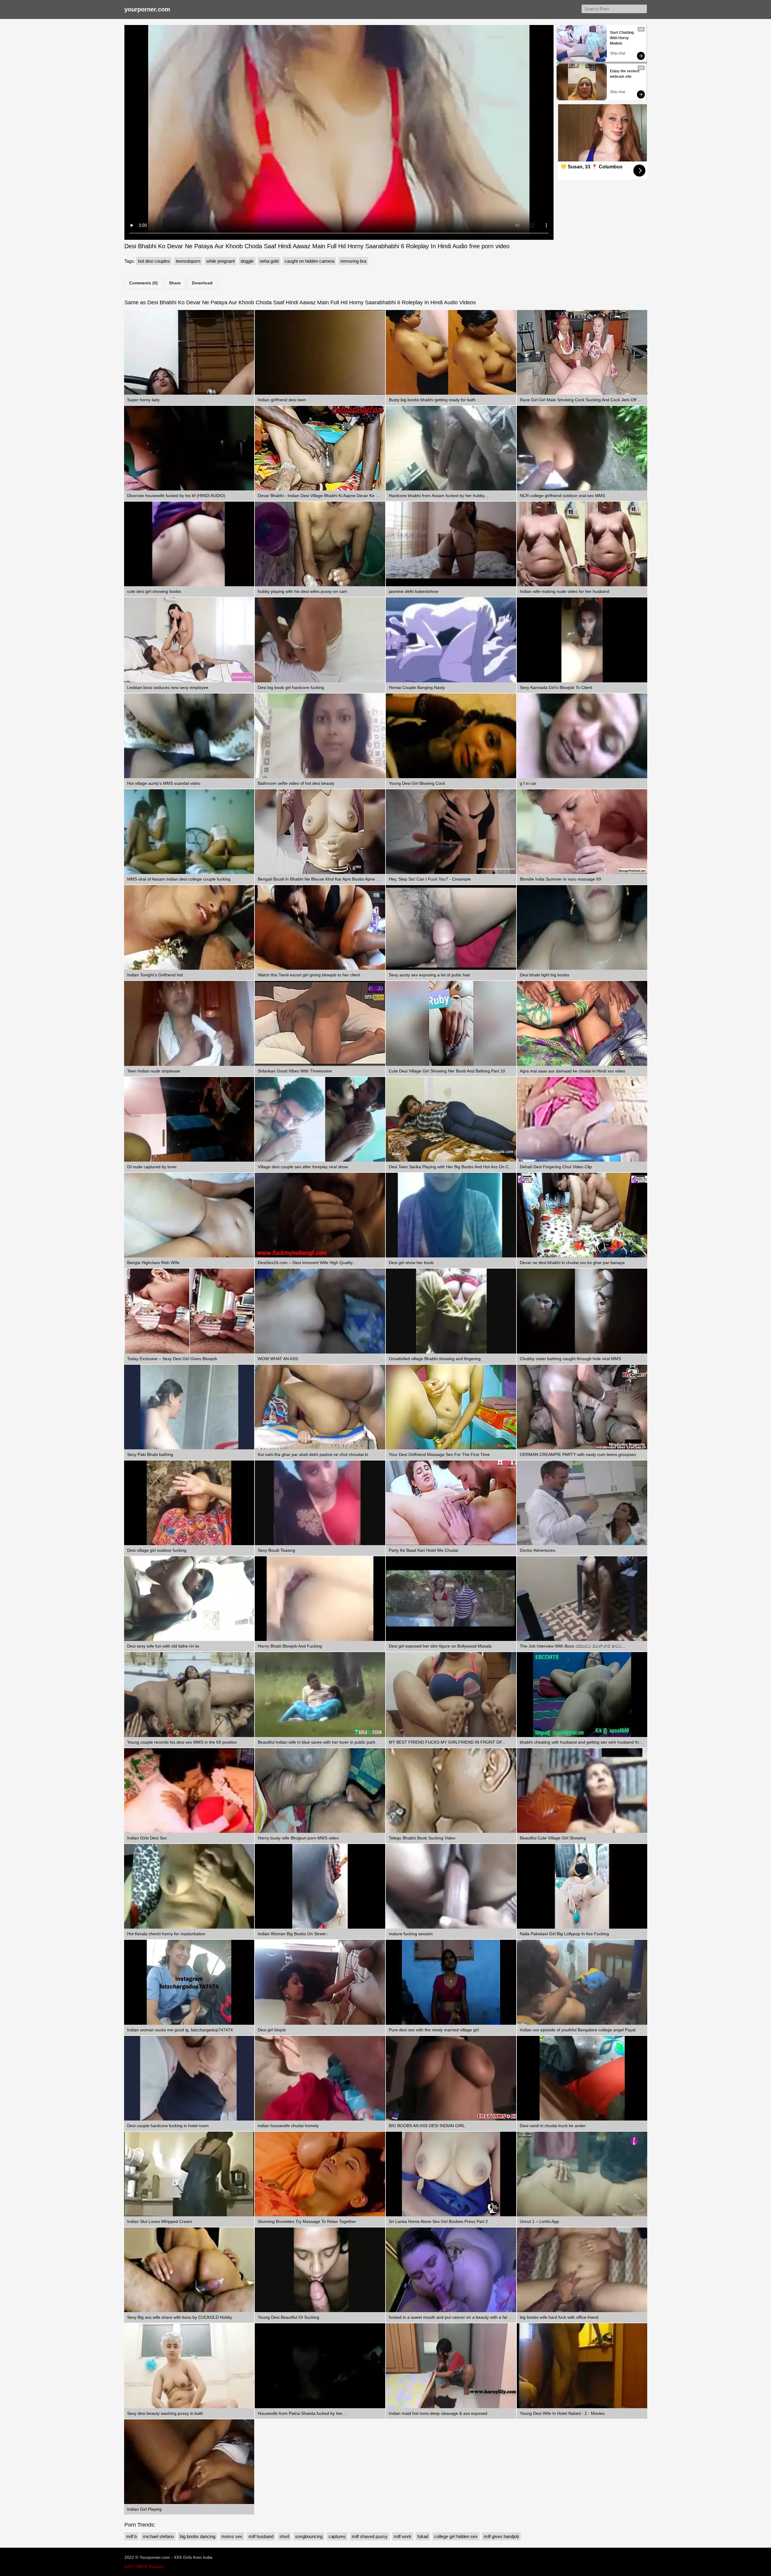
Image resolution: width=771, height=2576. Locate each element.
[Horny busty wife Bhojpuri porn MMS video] (320, 1790)
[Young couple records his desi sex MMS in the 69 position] (189, 1694)
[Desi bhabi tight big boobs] (582, 927)
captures (337, 2536)
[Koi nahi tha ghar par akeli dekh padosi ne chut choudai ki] (320, 1407)
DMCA (141, 2566)
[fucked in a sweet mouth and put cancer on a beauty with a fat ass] (451, 2270)
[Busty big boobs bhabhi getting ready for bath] (451, 352)
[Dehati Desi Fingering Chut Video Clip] (582, 1119)
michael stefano (158, 2536)
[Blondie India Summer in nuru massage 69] (582, 832)
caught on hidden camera (309, 261)
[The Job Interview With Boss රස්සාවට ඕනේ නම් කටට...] (582, 1599)
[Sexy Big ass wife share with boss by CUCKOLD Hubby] (189, 2270)
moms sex (232, 2536)
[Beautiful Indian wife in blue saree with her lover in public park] (320, 1694)
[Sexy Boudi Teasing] (320, 1503)
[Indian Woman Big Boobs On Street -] (320, 1886)
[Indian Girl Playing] (189, 2462)
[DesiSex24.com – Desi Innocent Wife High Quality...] (320, 1215)
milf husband (261, 2536)
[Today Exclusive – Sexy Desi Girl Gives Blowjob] (189, 1311)
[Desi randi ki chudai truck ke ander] (582, 2078)
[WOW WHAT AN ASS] (320, 1311)
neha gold (269, 261)
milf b (131, 2536)
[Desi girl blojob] (320, 1982)
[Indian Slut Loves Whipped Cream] (189, 2174)
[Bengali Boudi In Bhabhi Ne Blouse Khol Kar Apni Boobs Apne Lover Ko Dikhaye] (320, 832)
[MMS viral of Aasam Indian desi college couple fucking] (189, 832)
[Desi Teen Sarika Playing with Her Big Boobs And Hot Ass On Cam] (451, 1119)
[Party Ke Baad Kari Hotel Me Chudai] (451, 1503)
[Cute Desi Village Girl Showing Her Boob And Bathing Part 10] (451, 1023)
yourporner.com (147, 9)
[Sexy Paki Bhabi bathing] (189, 1407)
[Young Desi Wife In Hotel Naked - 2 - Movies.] (582, 2366)
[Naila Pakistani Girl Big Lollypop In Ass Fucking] (582, 1886)
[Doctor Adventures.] (582, 1503)
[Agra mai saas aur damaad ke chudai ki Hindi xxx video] (582, 1023)
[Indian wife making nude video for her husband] (582, 544)
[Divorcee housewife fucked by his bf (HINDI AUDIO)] (189, 448)
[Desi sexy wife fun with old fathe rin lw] (189, 1599)
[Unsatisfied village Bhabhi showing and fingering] (451, 1311)
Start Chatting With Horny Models (622, 38)
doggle (247, 261)
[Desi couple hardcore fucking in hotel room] (189, 2078)
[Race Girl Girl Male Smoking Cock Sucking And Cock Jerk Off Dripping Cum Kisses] (582, 352)
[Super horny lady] (189, 352)
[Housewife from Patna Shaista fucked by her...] (320, 2366)
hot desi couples (154, 261)
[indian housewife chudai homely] (320, 2078)
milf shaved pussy (370, 2536)
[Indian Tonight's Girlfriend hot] (189, 927)
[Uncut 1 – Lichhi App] (582, 2174)
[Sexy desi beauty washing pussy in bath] (189, 2366)
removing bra (353, 261)
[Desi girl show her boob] (451, 1215)
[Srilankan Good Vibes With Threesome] (320, 1023)
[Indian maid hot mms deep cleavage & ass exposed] (451, 2366)
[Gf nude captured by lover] (189, 1119)
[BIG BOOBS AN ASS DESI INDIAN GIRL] (451, 2078)
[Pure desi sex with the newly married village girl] (451, 1982)
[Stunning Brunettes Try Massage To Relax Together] (320, 2174)
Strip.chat (618, 53)
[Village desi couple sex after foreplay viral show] (320, 1119)
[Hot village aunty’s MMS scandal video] (189, 736)
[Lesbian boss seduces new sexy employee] (189, 640)
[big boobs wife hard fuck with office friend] (582, 2270)
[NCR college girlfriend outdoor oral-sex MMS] (582, 448)
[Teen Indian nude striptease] (189, 1023)
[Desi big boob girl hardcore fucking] (320, 640)
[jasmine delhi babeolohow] (451, 544)
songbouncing (309, 2536)
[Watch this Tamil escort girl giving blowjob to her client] (320, 927)
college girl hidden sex (456, 2536)
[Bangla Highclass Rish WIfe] (189, 1215)
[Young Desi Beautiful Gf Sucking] (320, 2270)
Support (156, 2566)
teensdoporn (188, 261)
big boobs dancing (198, 2536)
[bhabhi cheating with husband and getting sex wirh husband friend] (582, 1694)
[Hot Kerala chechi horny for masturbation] (189, 1886)
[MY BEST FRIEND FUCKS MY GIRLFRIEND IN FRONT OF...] (451, 1694)
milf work (403, 2536)
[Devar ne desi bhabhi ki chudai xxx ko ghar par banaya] (582, 1215)
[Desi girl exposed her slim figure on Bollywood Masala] (451, 1599)
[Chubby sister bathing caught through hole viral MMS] (582, 1311)
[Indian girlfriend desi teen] (320, 352)
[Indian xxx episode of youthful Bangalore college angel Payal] (582, 1982)
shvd (284, 2536)
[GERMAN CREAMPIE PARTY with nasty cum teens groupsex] (582, 1407)
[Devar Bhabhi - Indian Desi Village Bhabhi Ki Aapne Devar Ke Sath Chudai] (320, 448)
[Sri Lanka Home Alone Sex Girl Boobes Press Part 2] (451, 2174)
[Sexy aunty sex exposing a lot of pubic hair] (451, 927)
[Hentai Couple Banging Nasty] (451, 640)
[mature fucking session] (451, 1886)
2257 (129, 2566)
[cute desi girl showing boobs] (189, 544)
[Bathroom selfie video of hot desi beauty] (320, 736)
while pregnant (220, 261)
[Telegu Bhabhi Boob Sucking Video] (451, 1790)
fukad (423, 2536)
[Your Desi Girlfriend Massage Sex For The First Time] (451, 1407)
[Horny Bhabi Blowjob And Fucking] (320, 1599)
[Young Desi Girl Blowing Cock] (451, 736)
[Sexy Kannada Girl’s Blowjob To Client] (582, 640)
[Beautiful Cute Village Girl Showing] (582, 1790)
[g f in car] (582, 736)
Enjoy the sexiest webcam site (625, 74)
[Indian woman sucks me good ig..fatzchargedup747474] (189, 1982)
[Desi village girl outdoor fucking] (189, 1503)
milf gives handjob (501, 2536)
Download (202, 283)
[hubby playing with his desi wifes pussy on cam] (320, 544)
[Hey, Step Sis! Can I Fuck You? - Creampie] (451, 832)
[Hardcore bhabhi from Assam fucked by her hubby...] (451, 448)
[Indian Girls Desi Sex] (189, 1790)
